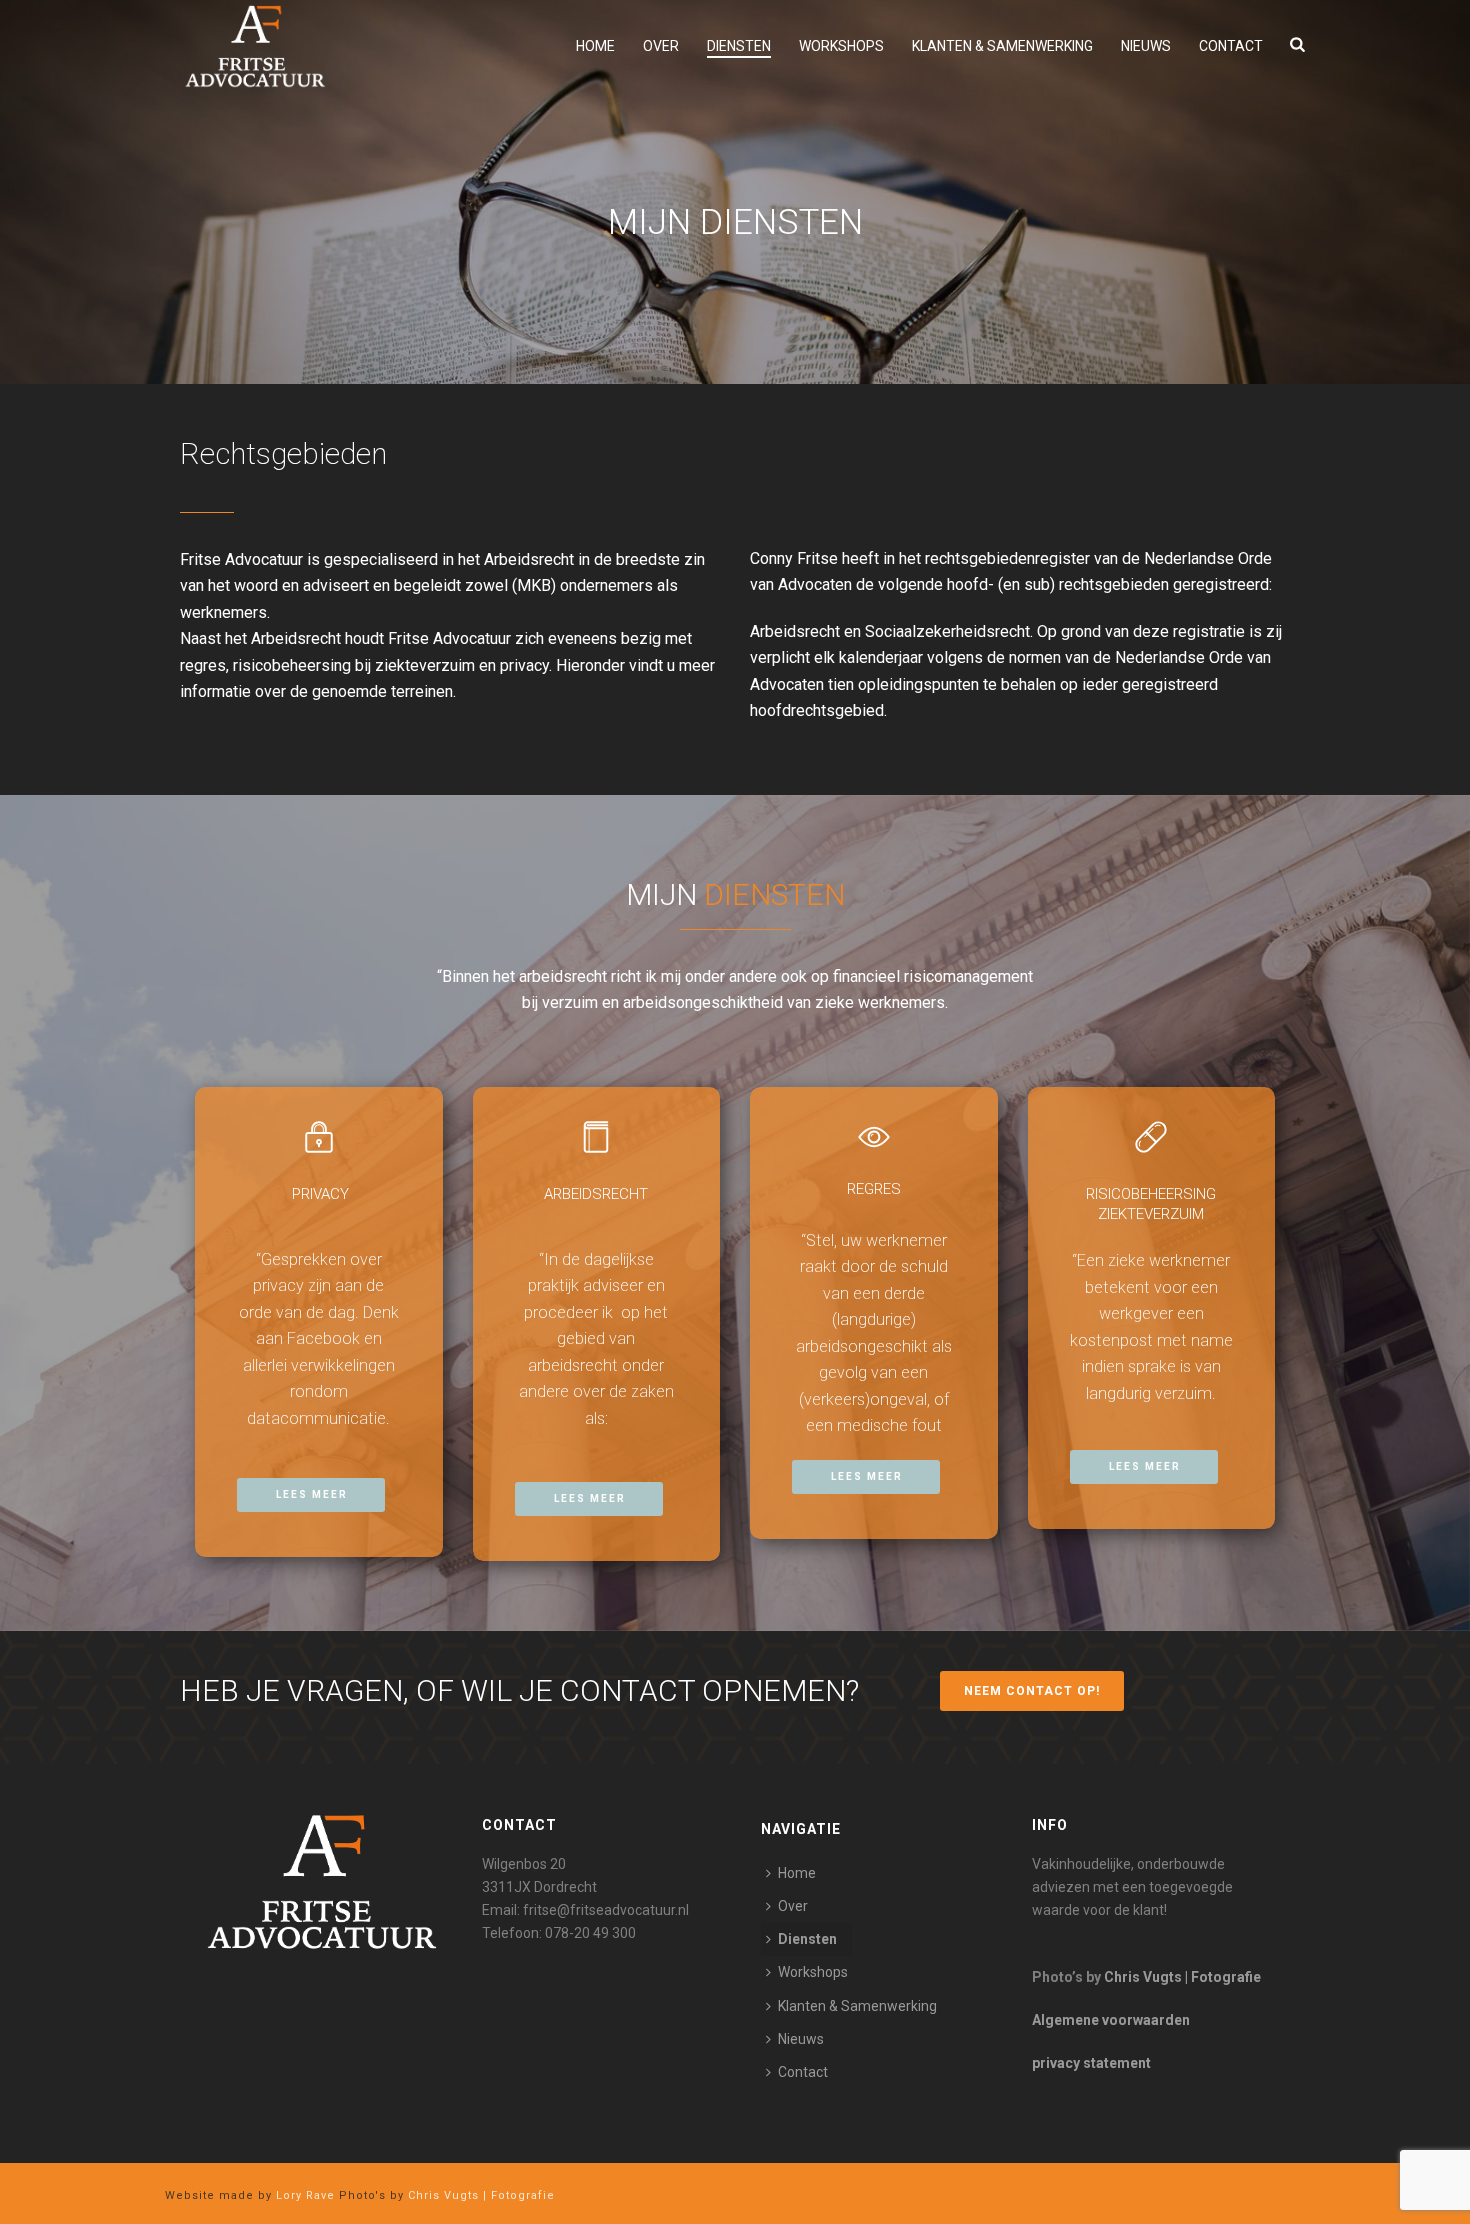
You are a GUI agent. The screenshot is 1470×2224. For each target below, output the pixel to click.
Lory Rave (303, 2195)
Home (595, 46)
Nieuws (1146, 46)
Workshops (841, 46)
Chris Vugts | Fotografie (1182, 1977)
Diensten (739, 46)
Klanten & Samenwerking (1002, 46)
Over (661, 46)
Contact (1231, 46)
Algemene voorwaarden (1111, 2020)
